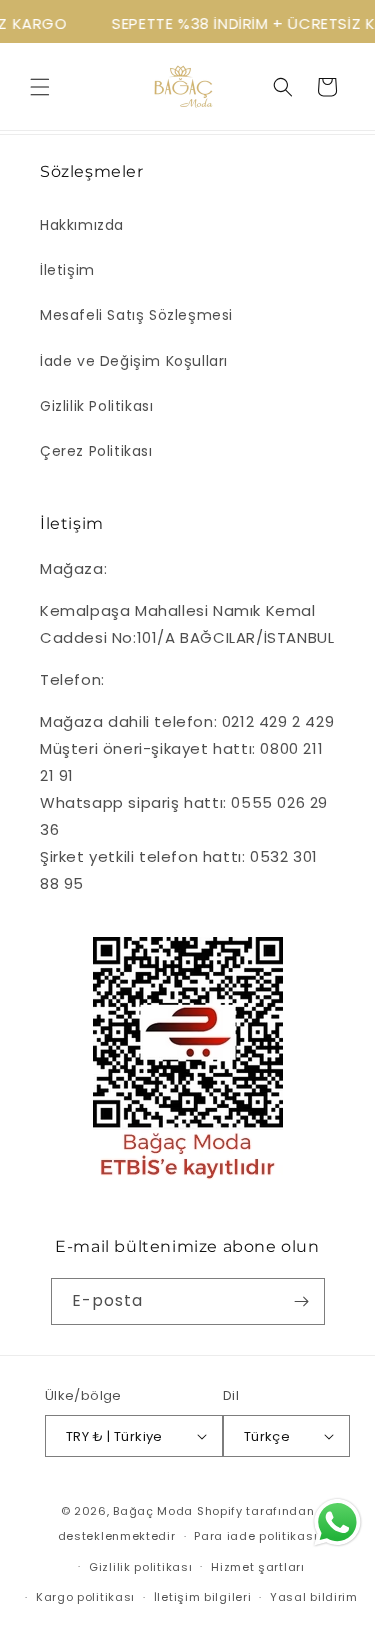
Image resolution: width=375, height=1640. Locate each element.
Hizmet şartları (258, 1567)
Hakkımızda (82, 225)
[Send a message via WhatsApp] (337, 1522)
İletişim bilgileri (203, 1597)
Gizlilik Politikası (96, 406)
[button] (40, 87)
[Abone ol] (302, 1301)
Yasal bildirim (314, 1597)
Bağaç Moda (153, 1511)
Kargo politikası (85, 1597)
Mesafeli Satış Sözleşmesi (136, 315)
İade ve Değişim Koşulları (134, 361)
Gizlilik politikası (140, 1567)
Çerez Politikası (96, 451)
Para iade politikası (255, 1536)
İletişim (67, 270)
